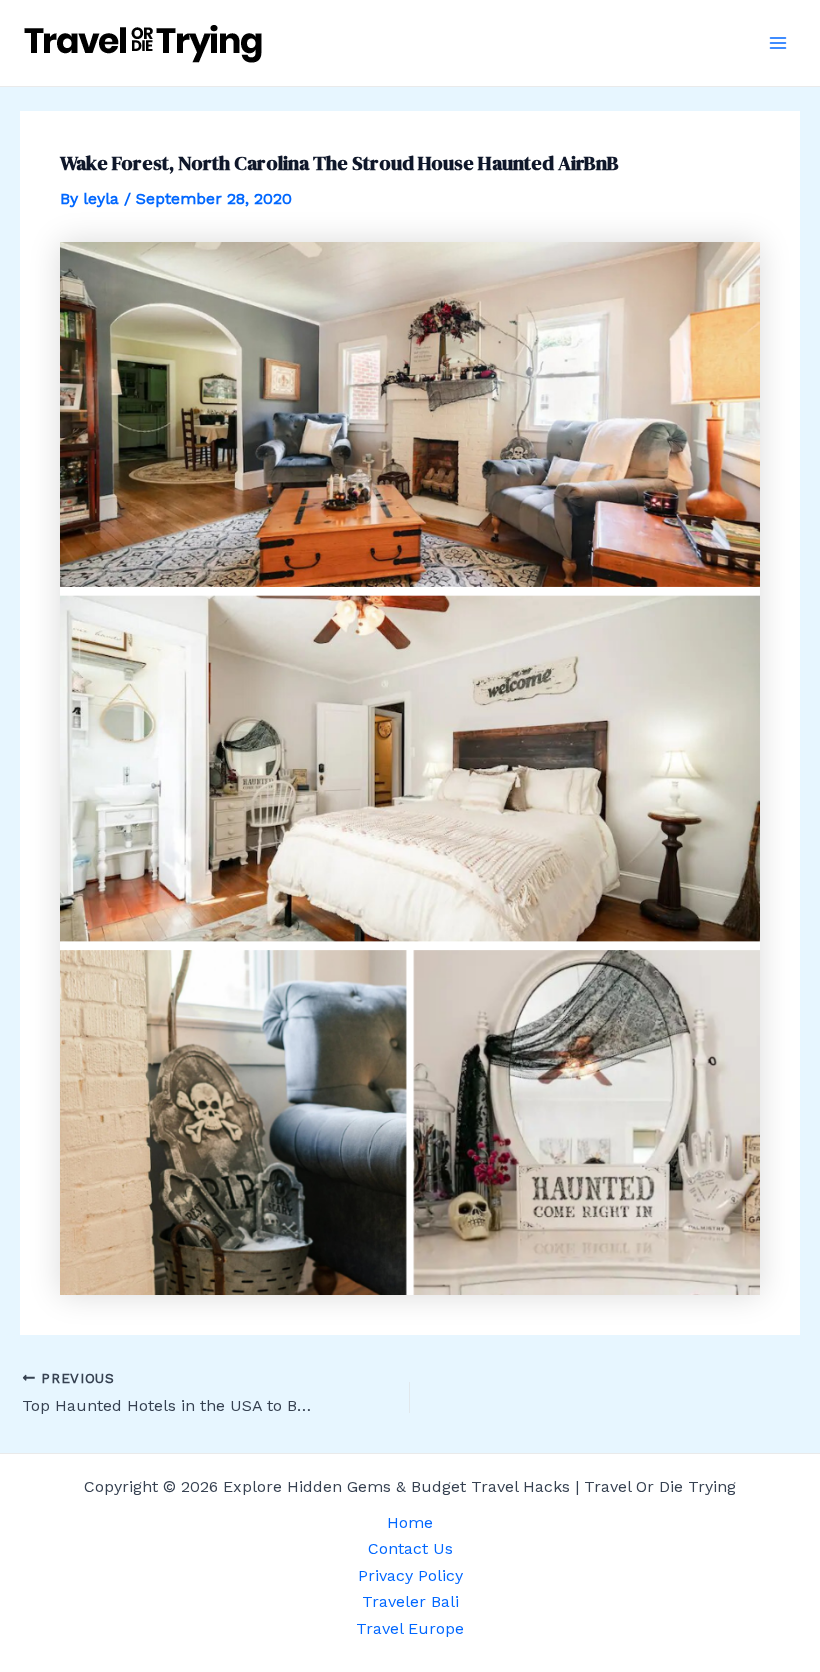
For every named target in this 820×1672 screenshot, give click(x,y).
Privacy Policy (410, 1575)
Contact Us (410, 1548)
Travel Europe (410, 1628)
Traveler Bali (410, 1601)
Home (410, 1522)
